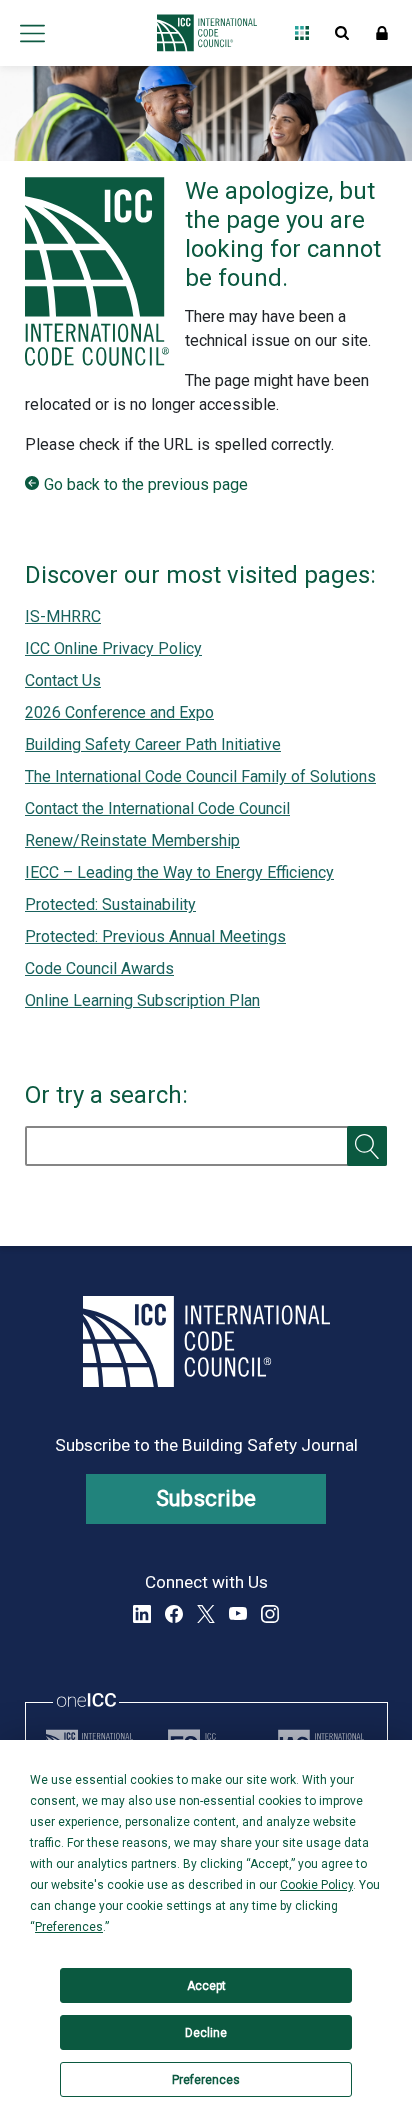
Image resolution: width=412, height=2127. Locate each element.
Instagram (270, 1614)
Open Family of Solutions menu (302, 33)
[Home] (201, 33)
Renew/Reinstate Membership (132, 840)
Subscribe (206, 1498)
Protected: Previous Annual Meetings (155, 936)
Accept (206, 1986)
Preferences (206, 2080)
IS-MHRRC (63, 616)
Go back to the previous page (146, 484)
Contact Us (63, 680)
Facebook (174, 1614)
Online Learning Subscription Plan (142, 1000)
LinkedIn (142, 1614)
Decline (206, 2033)
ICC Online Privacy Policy (113, 648)
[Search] (367, 1146)
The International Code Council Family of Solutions (200, 776)
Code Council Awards (99, 968)
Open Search (342, 33)
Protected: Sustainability (110, 904)
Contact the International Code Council (157, 808)
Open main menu (32, 33)
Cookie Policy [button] (316, 1885)
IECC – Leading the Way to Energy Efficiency (179, 872)
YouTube (238, 1614)
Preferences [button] (69, 1927)
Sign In (382, 33)
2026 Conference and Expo (119, 712)
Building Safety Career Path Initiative (153, 744)
